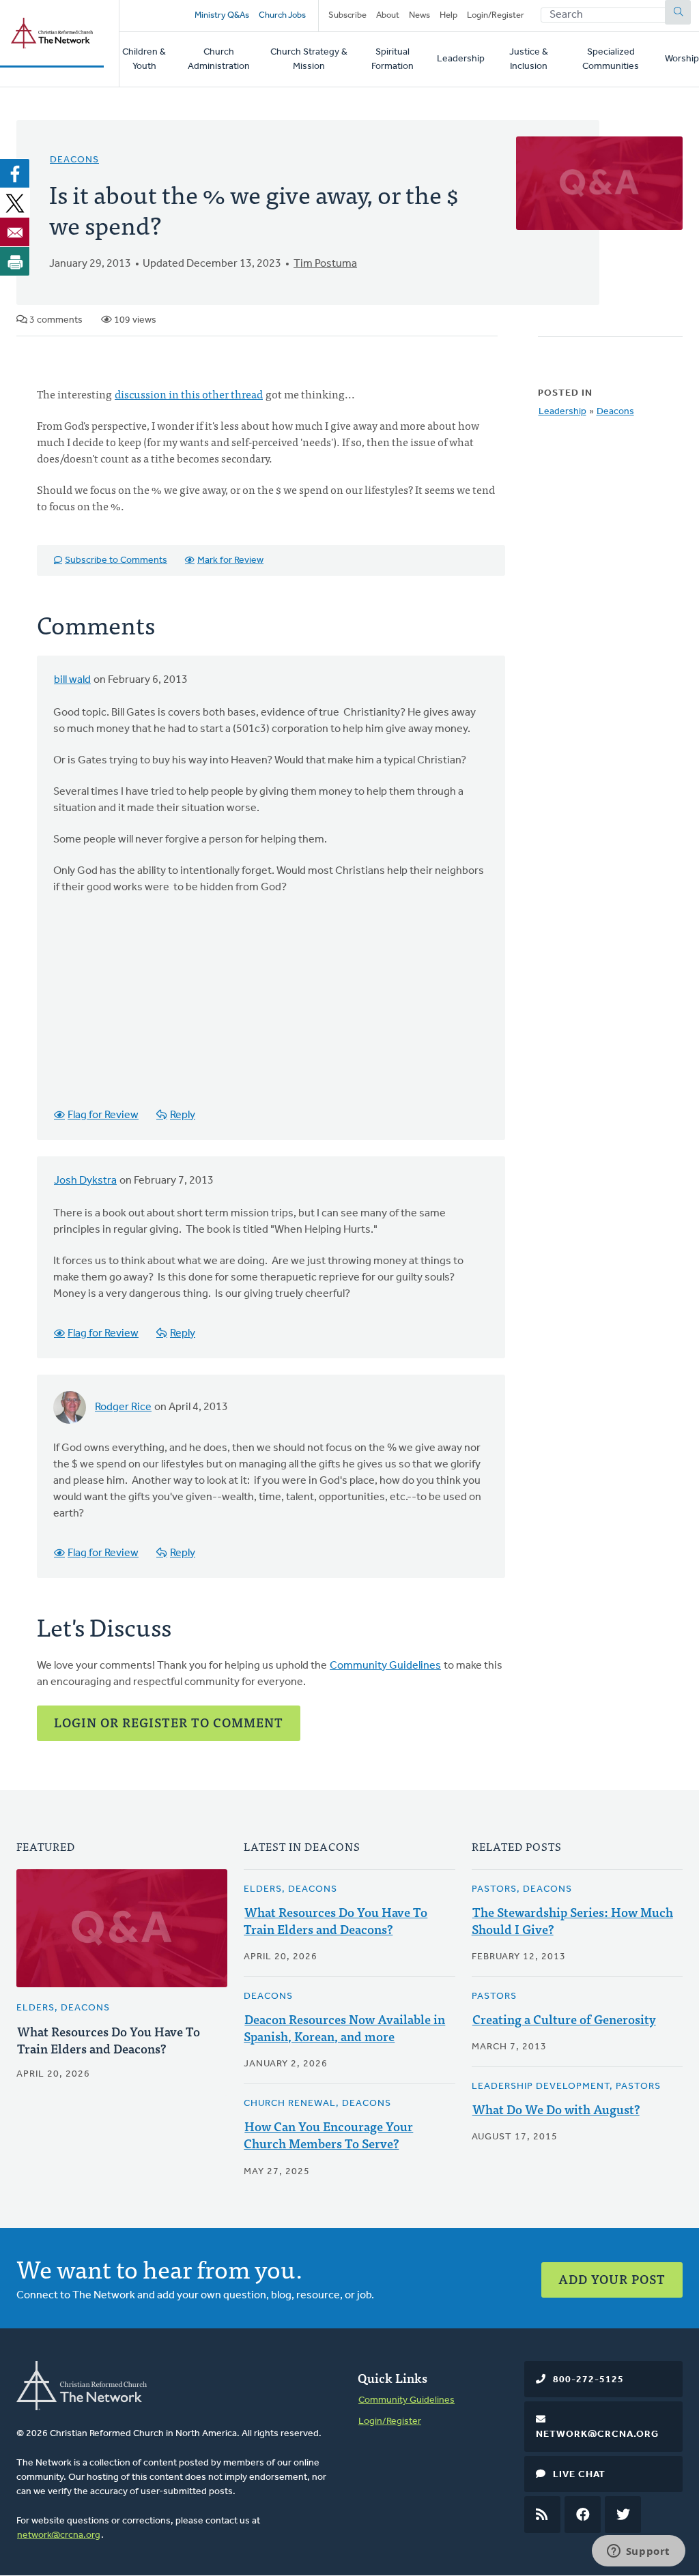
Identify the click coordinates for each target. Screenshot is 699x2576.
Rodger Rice (123, 1407)
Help (448, 15)
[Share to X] (15, 203)
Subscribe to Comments (116, 560)
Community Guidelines (385, 1666)
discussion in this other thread (189, 394)
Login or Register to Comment (169, 1722)
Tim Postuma (325, 264)
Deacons (74, 160)
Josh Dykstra (85, 1181)
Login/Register (496, 15)
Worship (682, 59)
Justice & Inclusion (529, 59)
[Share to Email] (15, 232)
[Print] (15, 261)
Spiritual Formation (393, 59)
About (388, 15)
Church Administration (219, 59)
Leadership (461, 59)
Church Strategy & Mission (309, 59)
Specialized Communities (611, 59)
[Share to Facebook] (15, 173)
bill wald (72, 680)
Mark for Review (230, 560)
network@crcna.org (59, 2535)
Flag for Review (103, 1115)
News (419, 15)
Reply (183, 1115)
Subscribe (347, 15)
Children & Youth (144, 59)
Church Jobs (282, 15)
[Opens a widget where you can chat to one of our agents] (638, 2552)
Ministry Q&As (222, 15)
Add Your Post (612, 2279)
